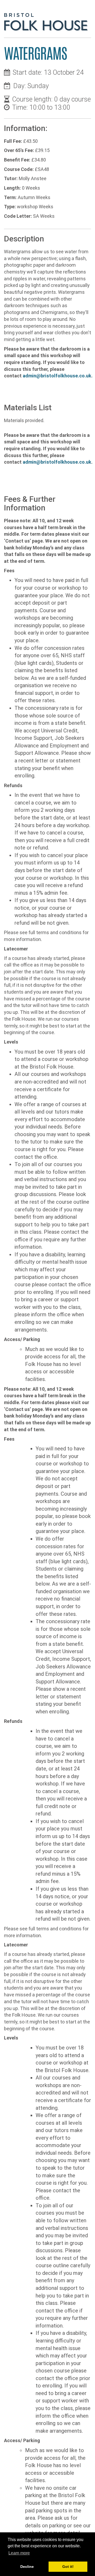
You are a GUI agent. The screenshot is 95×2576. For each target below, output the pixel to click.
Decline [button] (27, 2567)
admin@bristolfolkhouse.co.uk (57, 376)
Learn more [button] (19, 2553)
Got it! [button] (68, 2567)
